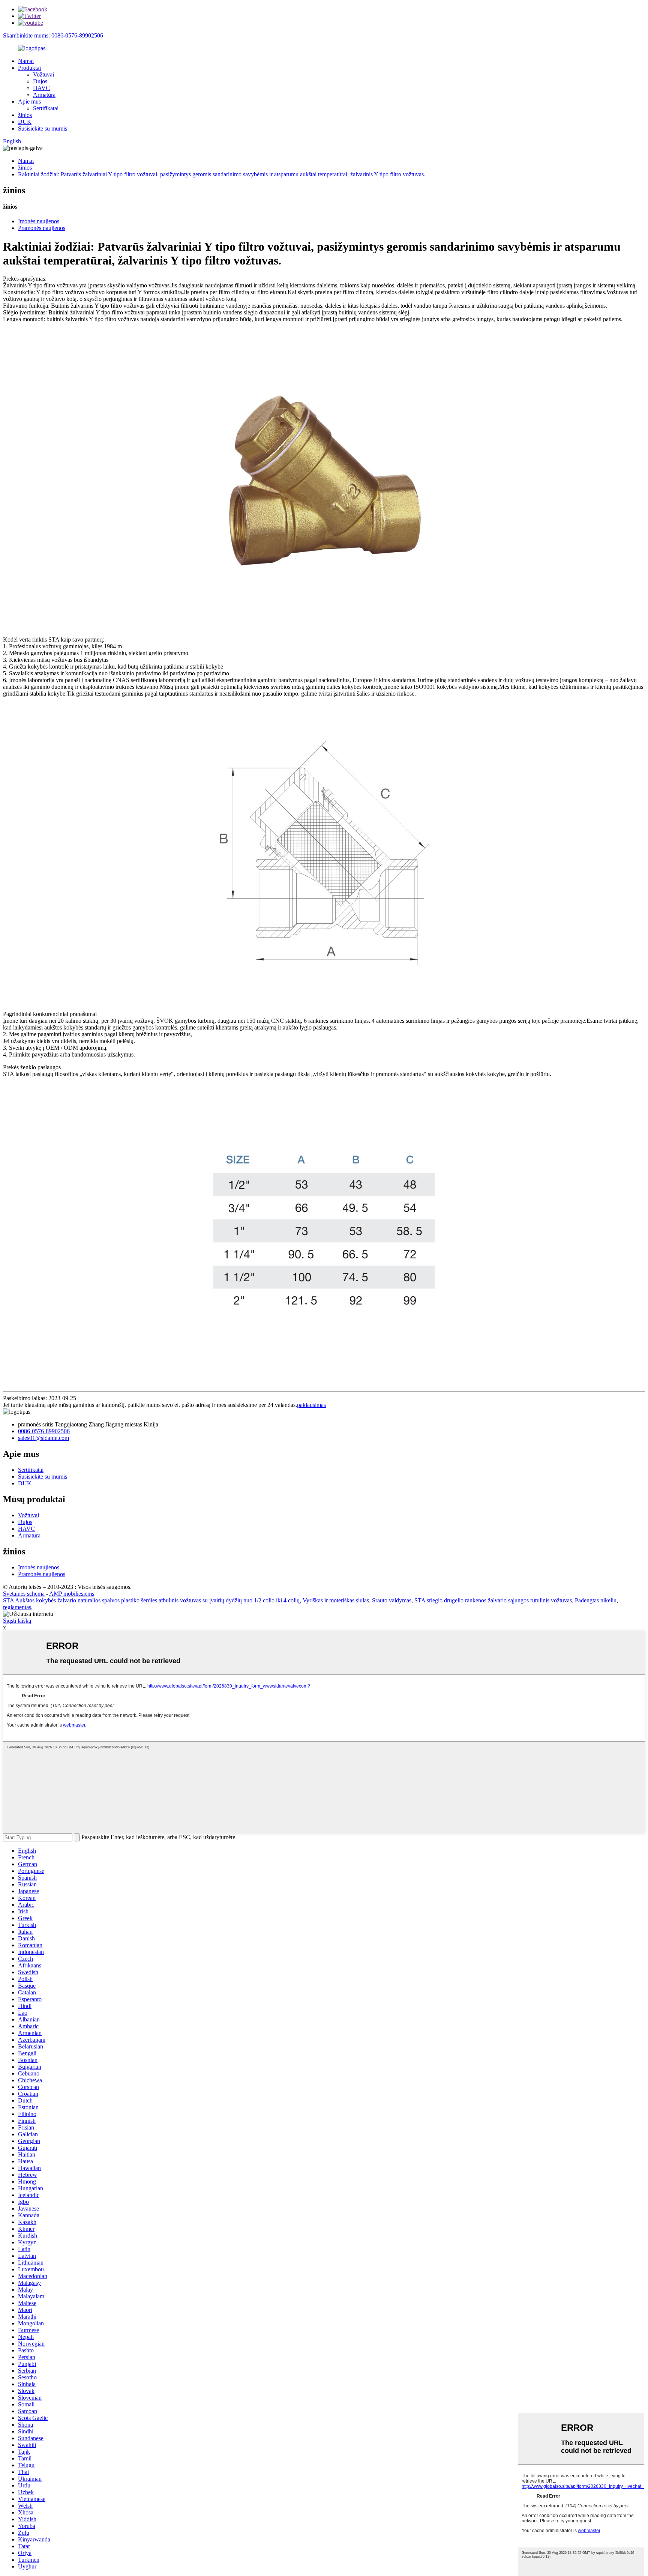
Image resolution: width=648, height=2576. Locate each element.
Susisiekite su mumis (43, 128)
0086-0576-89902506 (44, 1431)
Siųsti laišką (17, 1621)
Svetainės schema (24, 1594)
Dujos (40, 81)
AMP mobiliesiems (72, 1594)
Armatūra (44, 95)
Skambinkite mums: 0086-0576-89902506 (53, 35)
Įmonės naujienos (39, 221)
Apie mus (29, 101)
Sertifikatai (46, 108)
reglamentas (17, 1607)
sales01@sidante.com (43, 1438)
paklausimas (311, 1405)
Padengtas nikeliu (596, 1600)
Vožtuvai (43, 74)
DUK (25, 122)
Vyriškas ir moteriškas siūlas (336, 1600)
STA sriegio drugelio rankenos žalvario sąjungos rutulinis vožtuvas (493, 1600)
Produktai (29, 68)
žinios (25, 115)
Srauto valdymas (392, 1600)
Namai (26, 61)
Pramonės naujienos (42, 228)
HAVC (41, 88)
